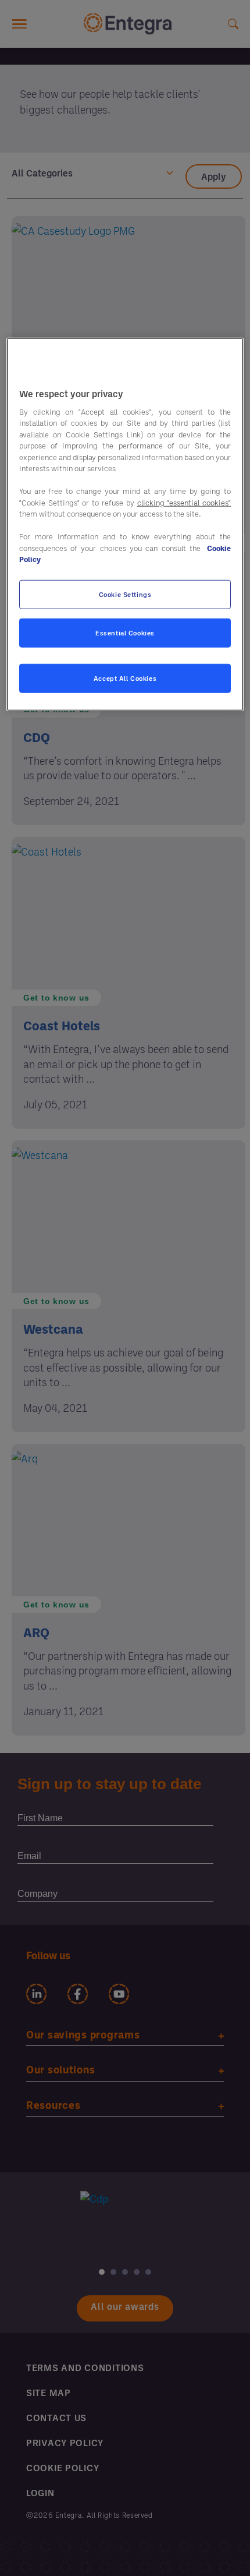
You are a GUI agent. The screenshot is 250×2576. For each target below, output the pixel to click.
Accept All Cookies (125, 678)
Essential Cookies (125, 633)
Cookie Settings (125, 594)
